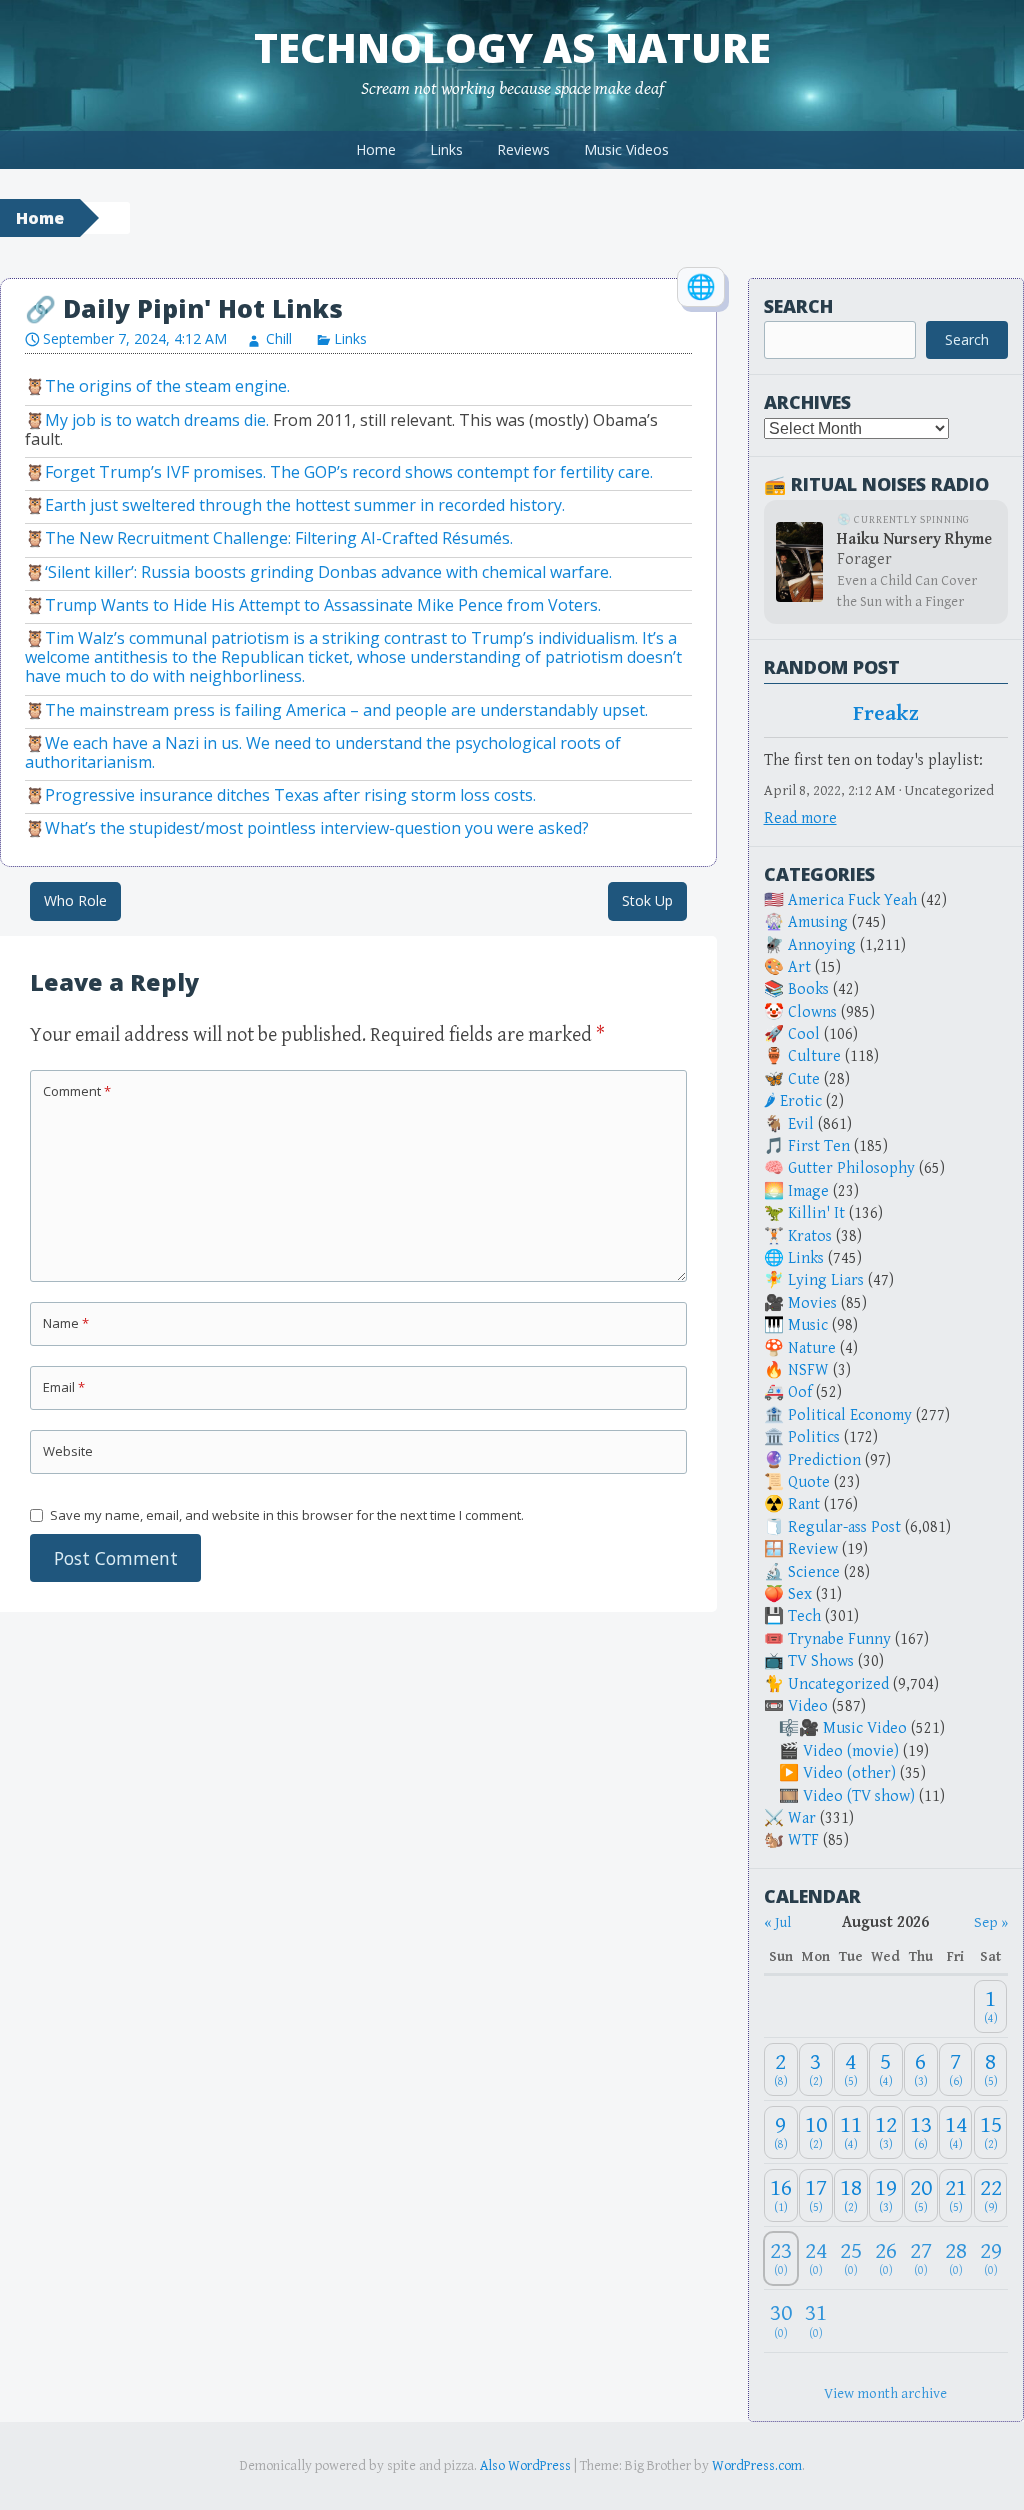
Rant (804, 1504)
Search (798, 306)
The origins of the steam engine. (167, 386)
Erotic (801, 1101)
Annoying (822, 945)
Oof (800, 1392)
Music (808, 1325)
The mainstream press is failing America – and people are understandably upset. (346, 710)
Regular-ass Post (844, 1527)
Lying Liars (826, 1280)
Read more (800, 818)
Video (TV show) (859, 1796)
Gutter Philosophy (851, 1168)
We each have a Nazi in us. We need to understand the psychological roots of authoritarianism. (323, 752)
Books (808, 989)
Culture (814, 1056)
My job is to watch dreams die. (157, 420)
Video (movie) (851, 1751)
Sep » (991, 1922)
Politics (814, 1437)
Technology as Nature (512, 47)
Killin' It (816, 1213)
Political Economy (850, 1415)
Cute (804, 1079)
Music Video (865, 1728)
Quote (809, 1482)
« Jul (777, 1922)
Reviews (523, 149)
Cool (804, 1034)
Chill (279, 338)
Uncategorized (838, 1684)
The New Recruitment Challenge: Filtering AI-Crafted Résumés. (279, 538)
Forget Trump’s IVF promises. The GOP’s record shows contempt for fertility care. (349, 472)
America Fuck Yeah (852, 900)
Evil (801, 1124)
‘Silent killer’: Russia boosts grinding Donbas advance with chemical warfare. (328, 572)
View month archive (885, 2393)
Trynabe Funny (839, 1639)
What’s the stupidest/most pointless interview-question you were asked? (317, 828)
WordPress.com (757, 2466)
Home (376, 149)
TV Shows (821, 1661)
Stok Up (647, 900)
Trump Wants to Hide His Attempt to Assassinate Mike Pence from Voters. (323, 605)
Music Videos (626, 149)
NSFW (808, 1370)
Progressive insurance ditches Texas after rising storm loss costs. (290, 795)
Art (799, 967)
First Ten (819, 1146)
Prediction (824, 1460)
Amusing (818, 922)
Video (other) (849, 1773)
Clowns (812, 1012)
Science (814, 1572)
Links (446, 149)
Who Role (75, 900)
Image (808, 1191)
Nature (812, 1348)
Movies (812, 1303)
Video (808, 1706)
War (802, 1818)
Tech (804, 1616)
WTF (803, 1840)
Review (813, 1549)
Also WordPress (525, 2466)
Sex (800, 1594)
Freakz (886, 714)
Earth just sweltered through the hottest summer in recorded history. (305, 505)
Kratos (810, 1236)
